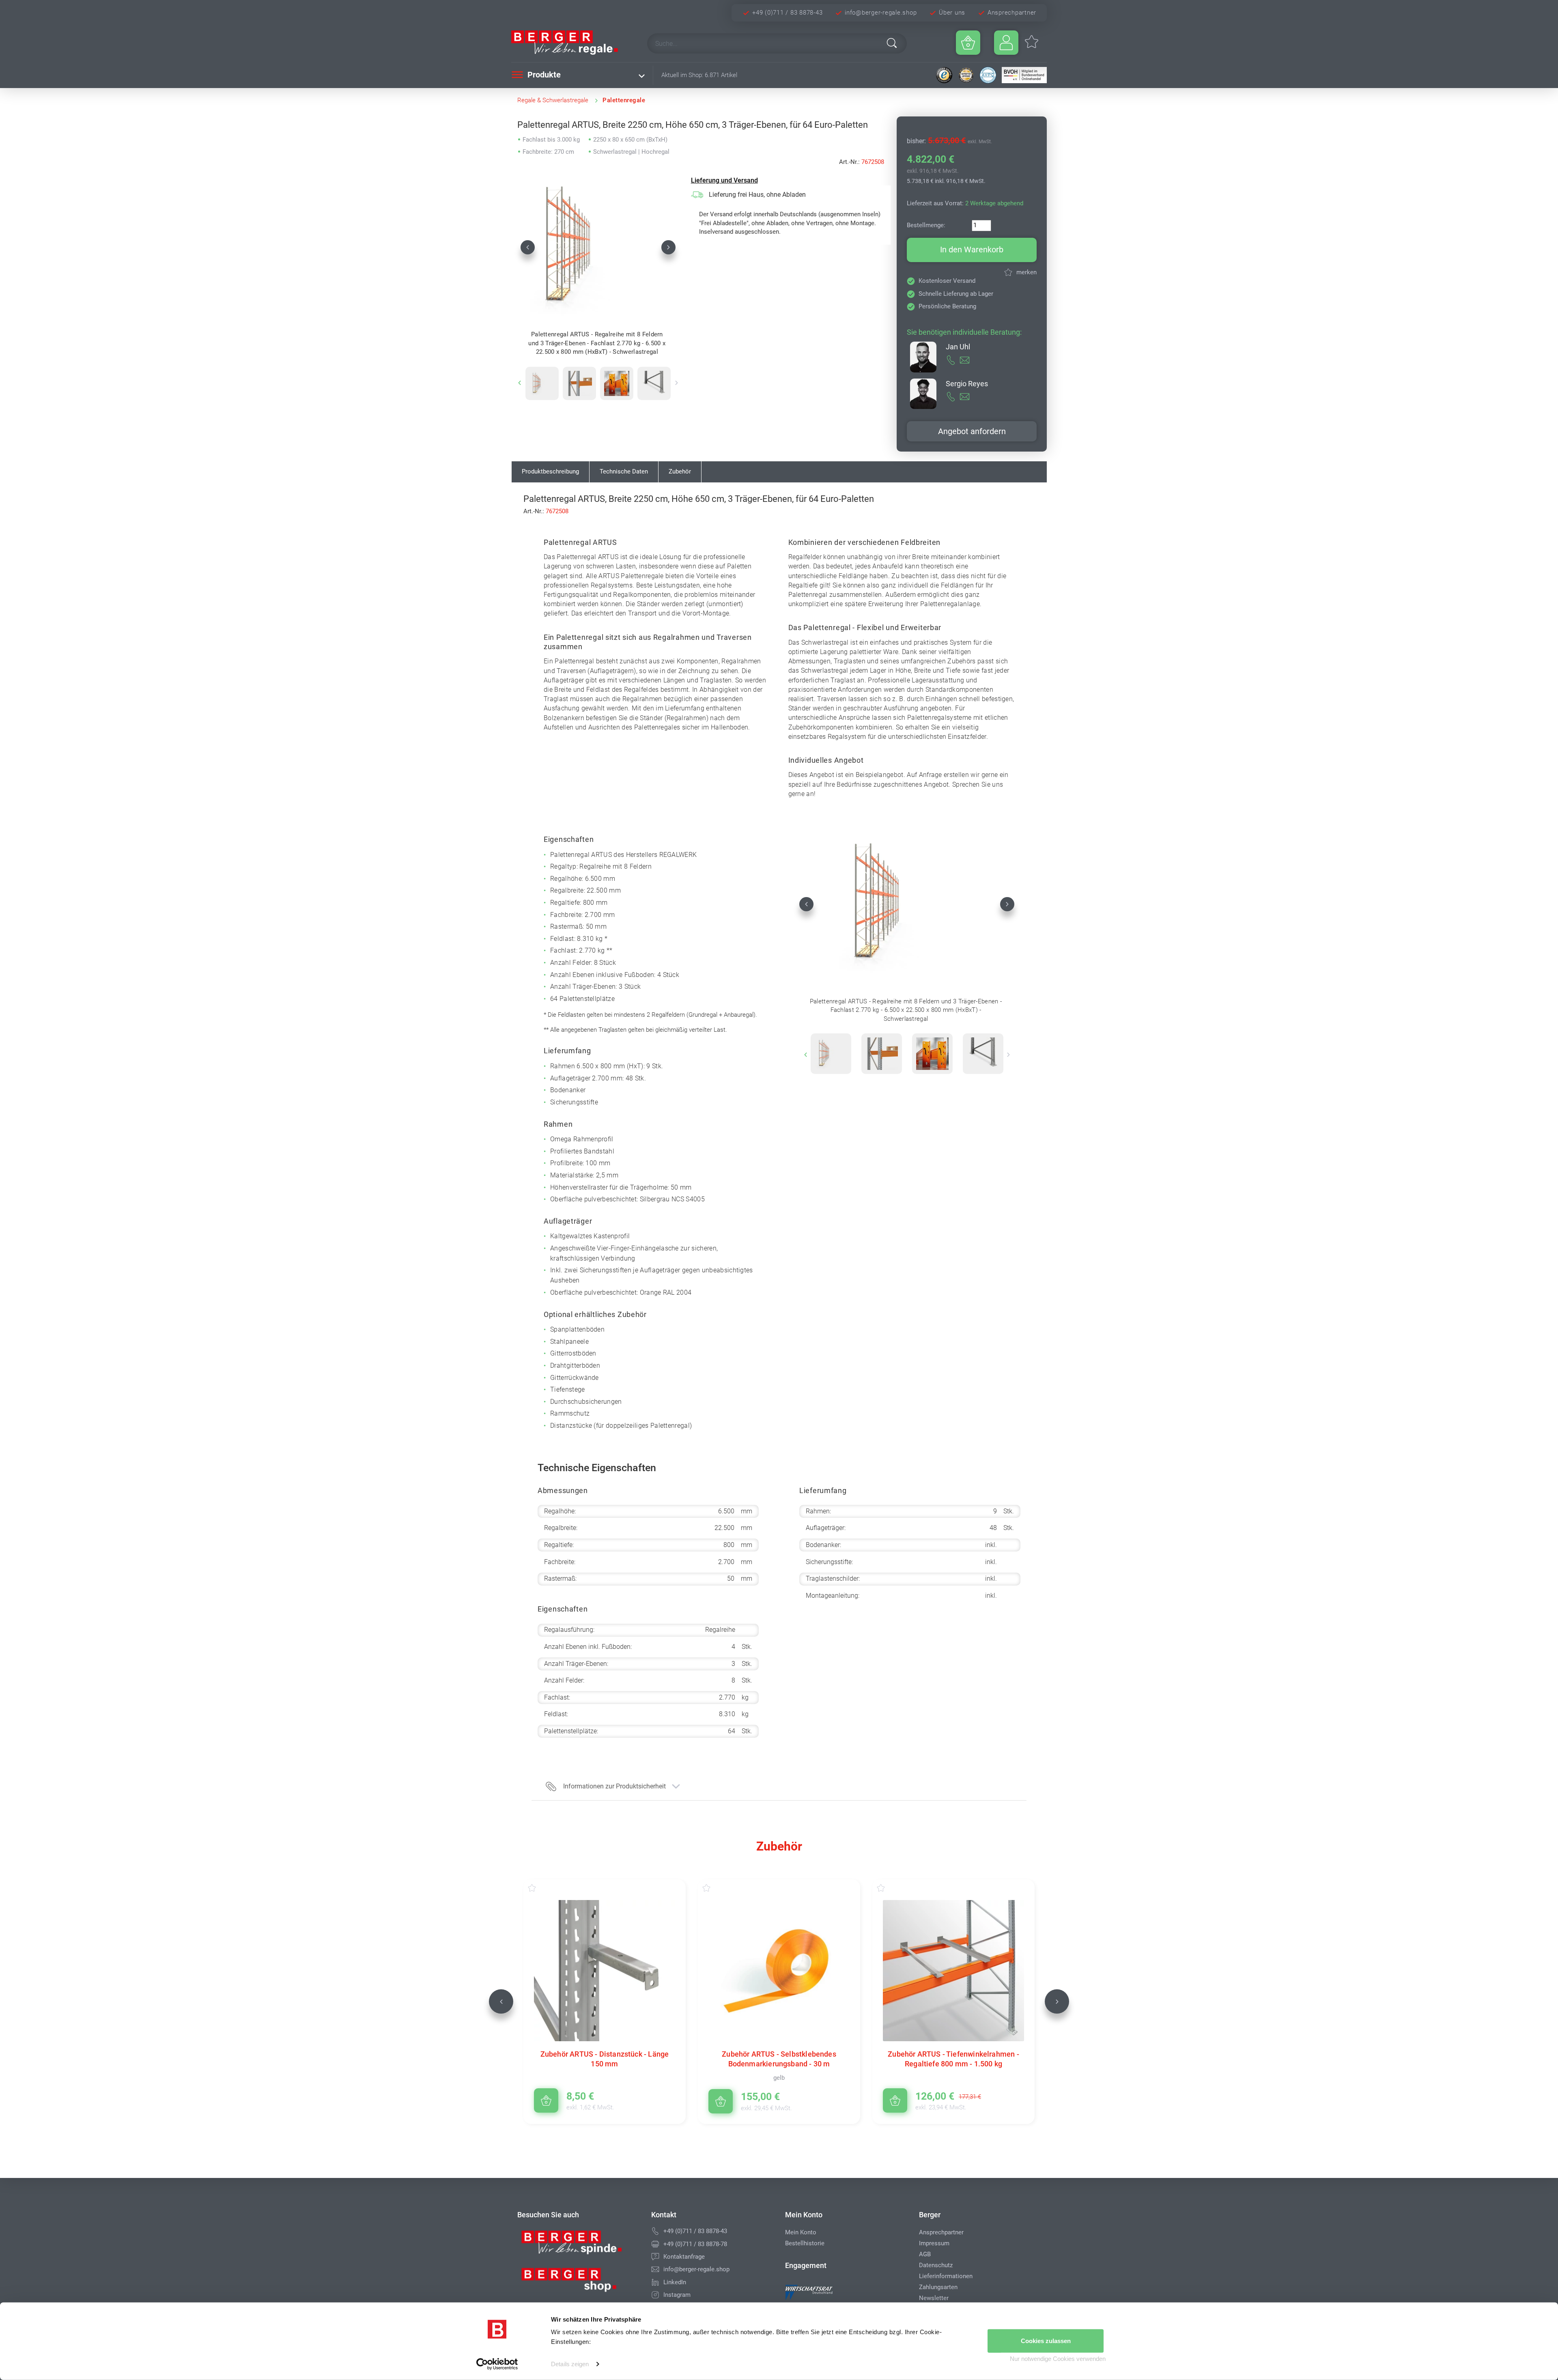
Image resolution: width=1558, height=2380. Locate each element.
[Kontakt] (655, 2257)
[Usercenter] (1006, 43)
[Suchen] (892, 43)
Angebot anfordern (972, 431)
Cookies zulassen (1046, 2341)
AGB (925, 2254)
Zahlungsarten (938, 2287)
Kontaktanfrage (684, 2257)
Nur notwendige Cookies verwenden (1058, 2359)
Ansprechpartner (1012, 13)
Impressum (934, 2243)
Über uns (952, 13)
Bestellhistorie (805, 2243)
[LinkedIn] (655, 2282)
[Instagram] (655, 2295)
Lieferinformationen (946, 2276)
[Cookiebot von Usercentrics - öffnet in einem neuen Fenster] (497, 2364)
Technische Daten (624, 471)
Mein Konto (801, 2232)
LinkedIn (675, 2282)
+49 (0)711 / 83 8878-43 (787, 13)
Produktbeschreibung (550, 471)
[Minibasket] (968, 43)
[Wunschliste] (540, 1888)
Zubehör (680, 471)
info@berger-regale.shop (881, 13)
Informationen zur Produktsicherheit (614, 1786)
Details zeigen (570, 2364)
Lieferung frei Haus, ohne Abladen (757, 195)
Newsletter (934, 2298)
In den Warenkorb (972, 250)
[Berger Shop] (578, 2283)
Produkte (543, 75)
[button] (528, 247)
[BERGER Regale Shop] (572, 43)
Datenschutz (936, 2265)
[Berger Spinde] (578, 2245)
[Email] (655, 2269)
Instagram (677, 2295)
